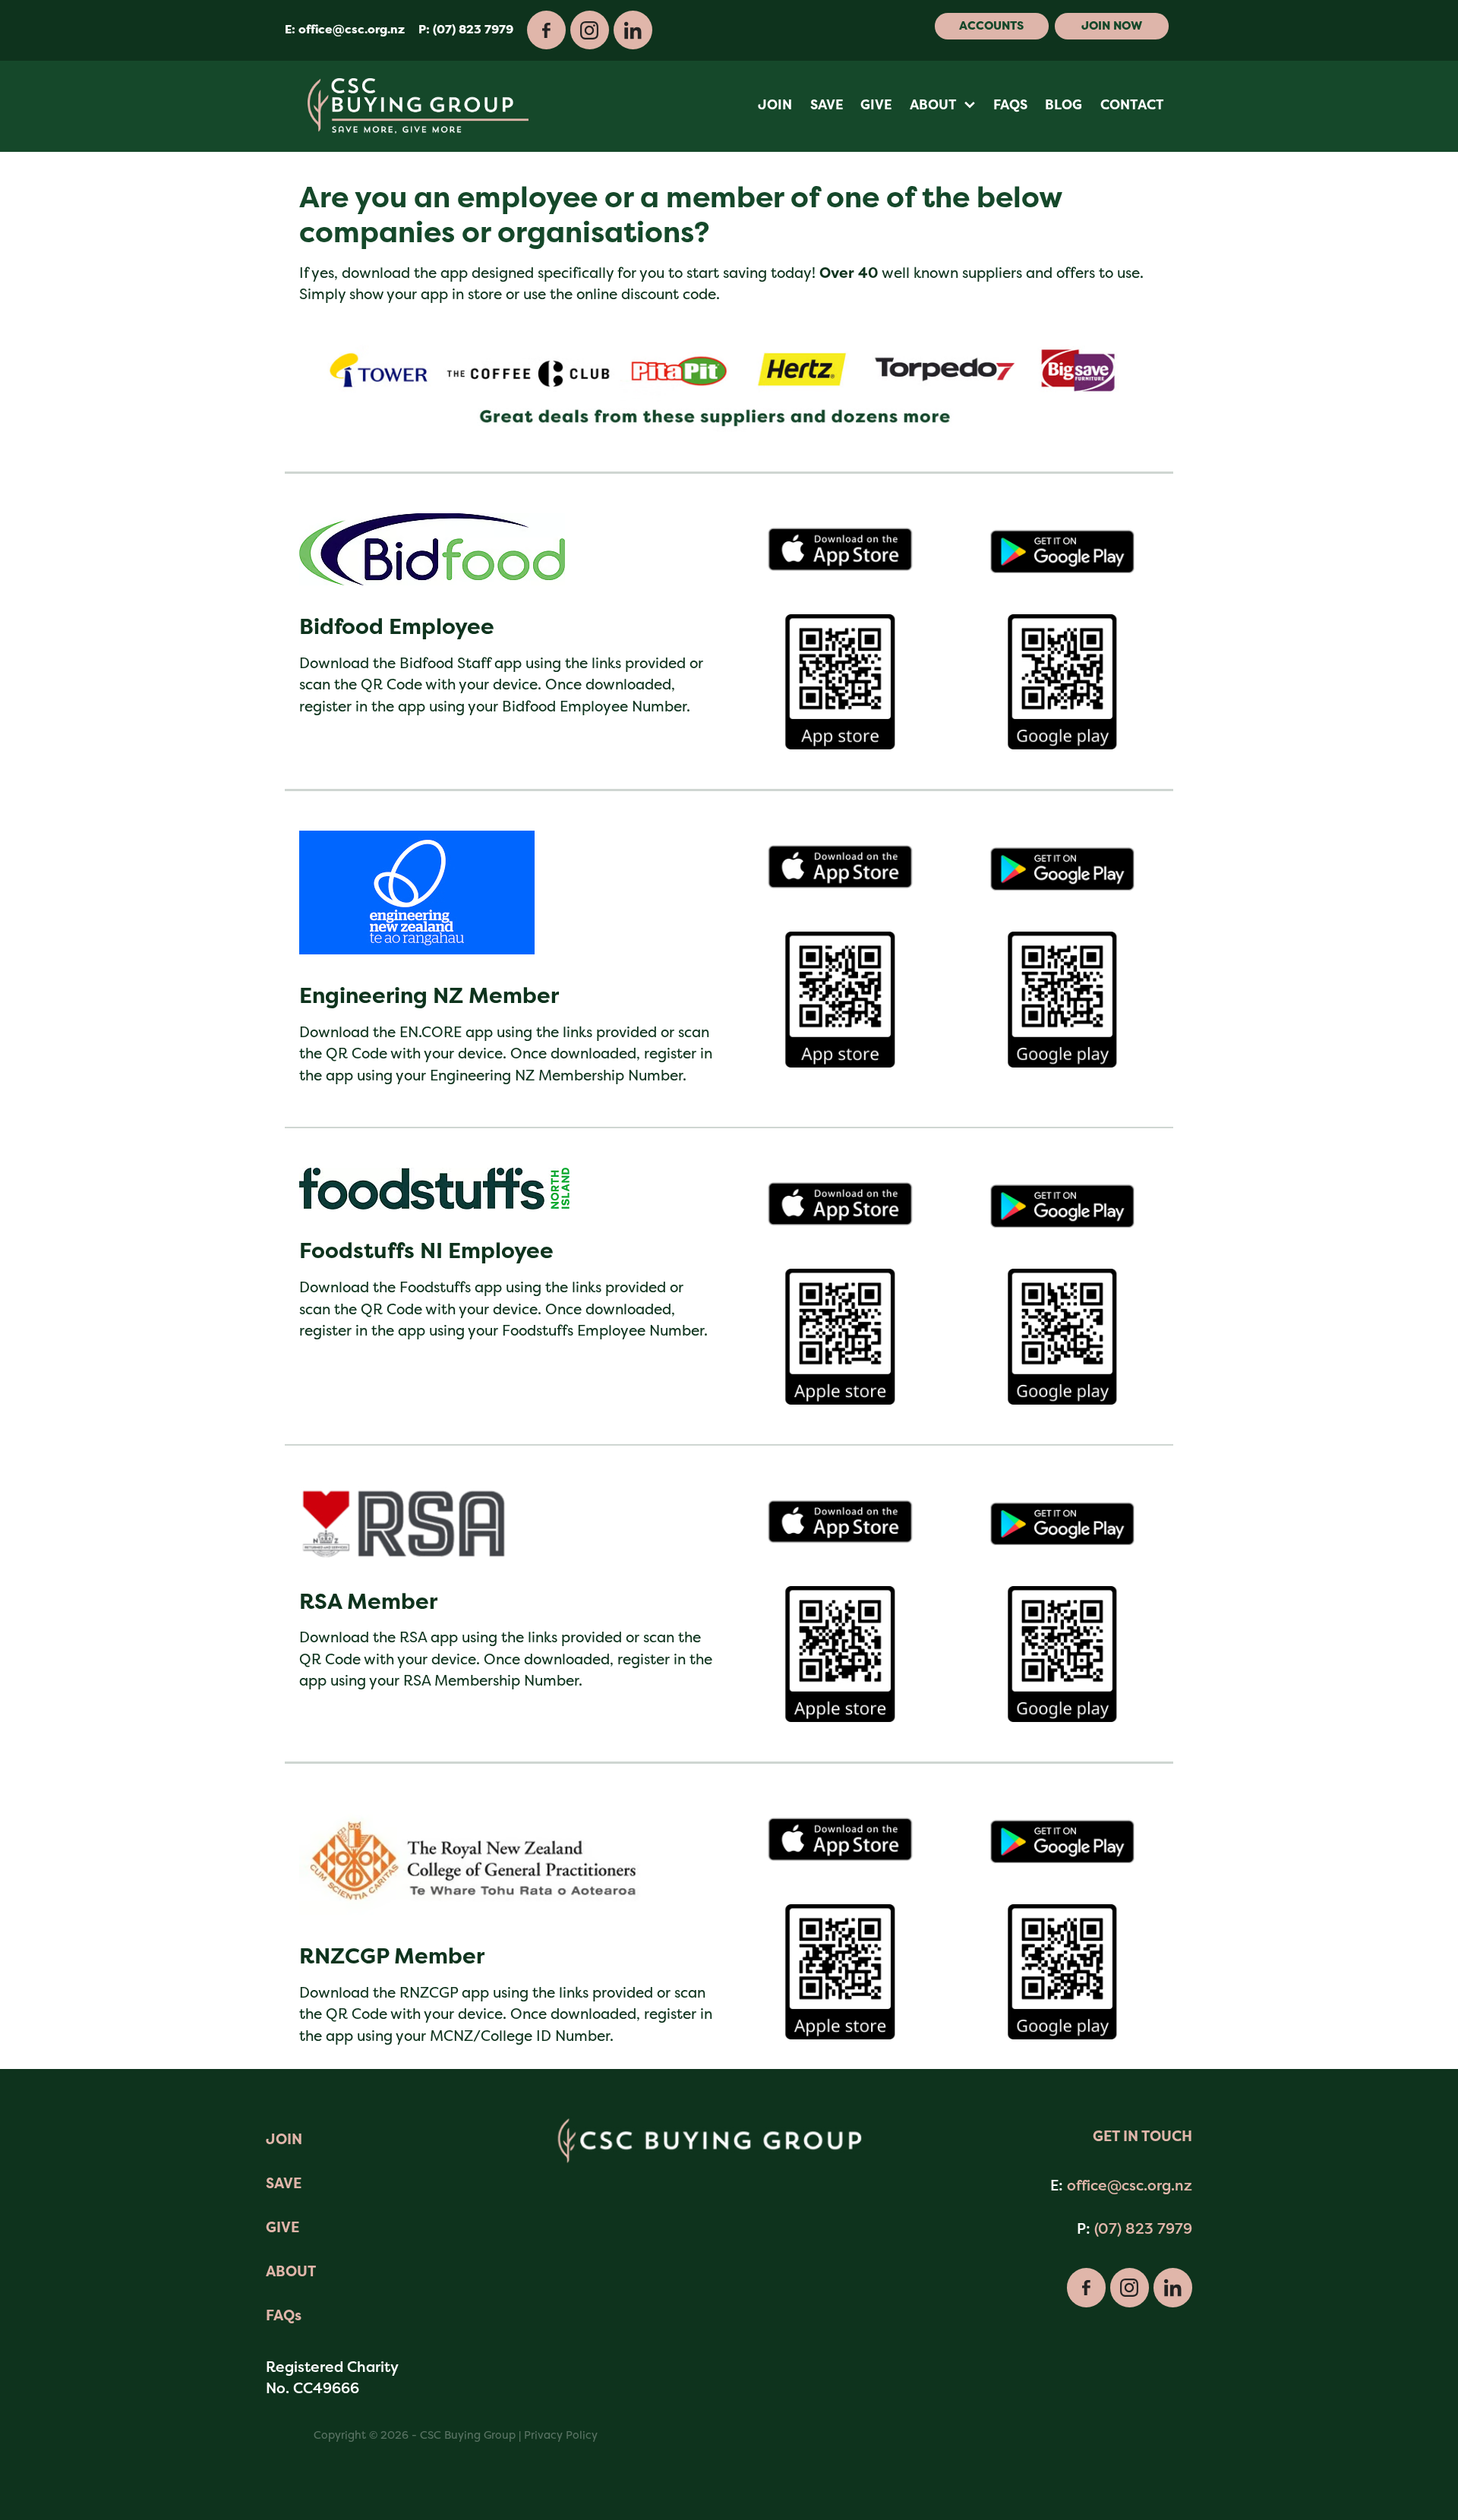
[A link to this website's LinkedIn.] (633, 30)
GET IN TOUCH (1142, 2136)
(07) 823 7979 (1143, 2228)
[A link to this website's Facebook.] (546, 30)
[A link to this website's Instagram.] (590, 30)
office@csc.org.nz (352, 30)
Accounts (991, 26)
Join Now (1112, 26)
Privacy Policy (561, 2435)
